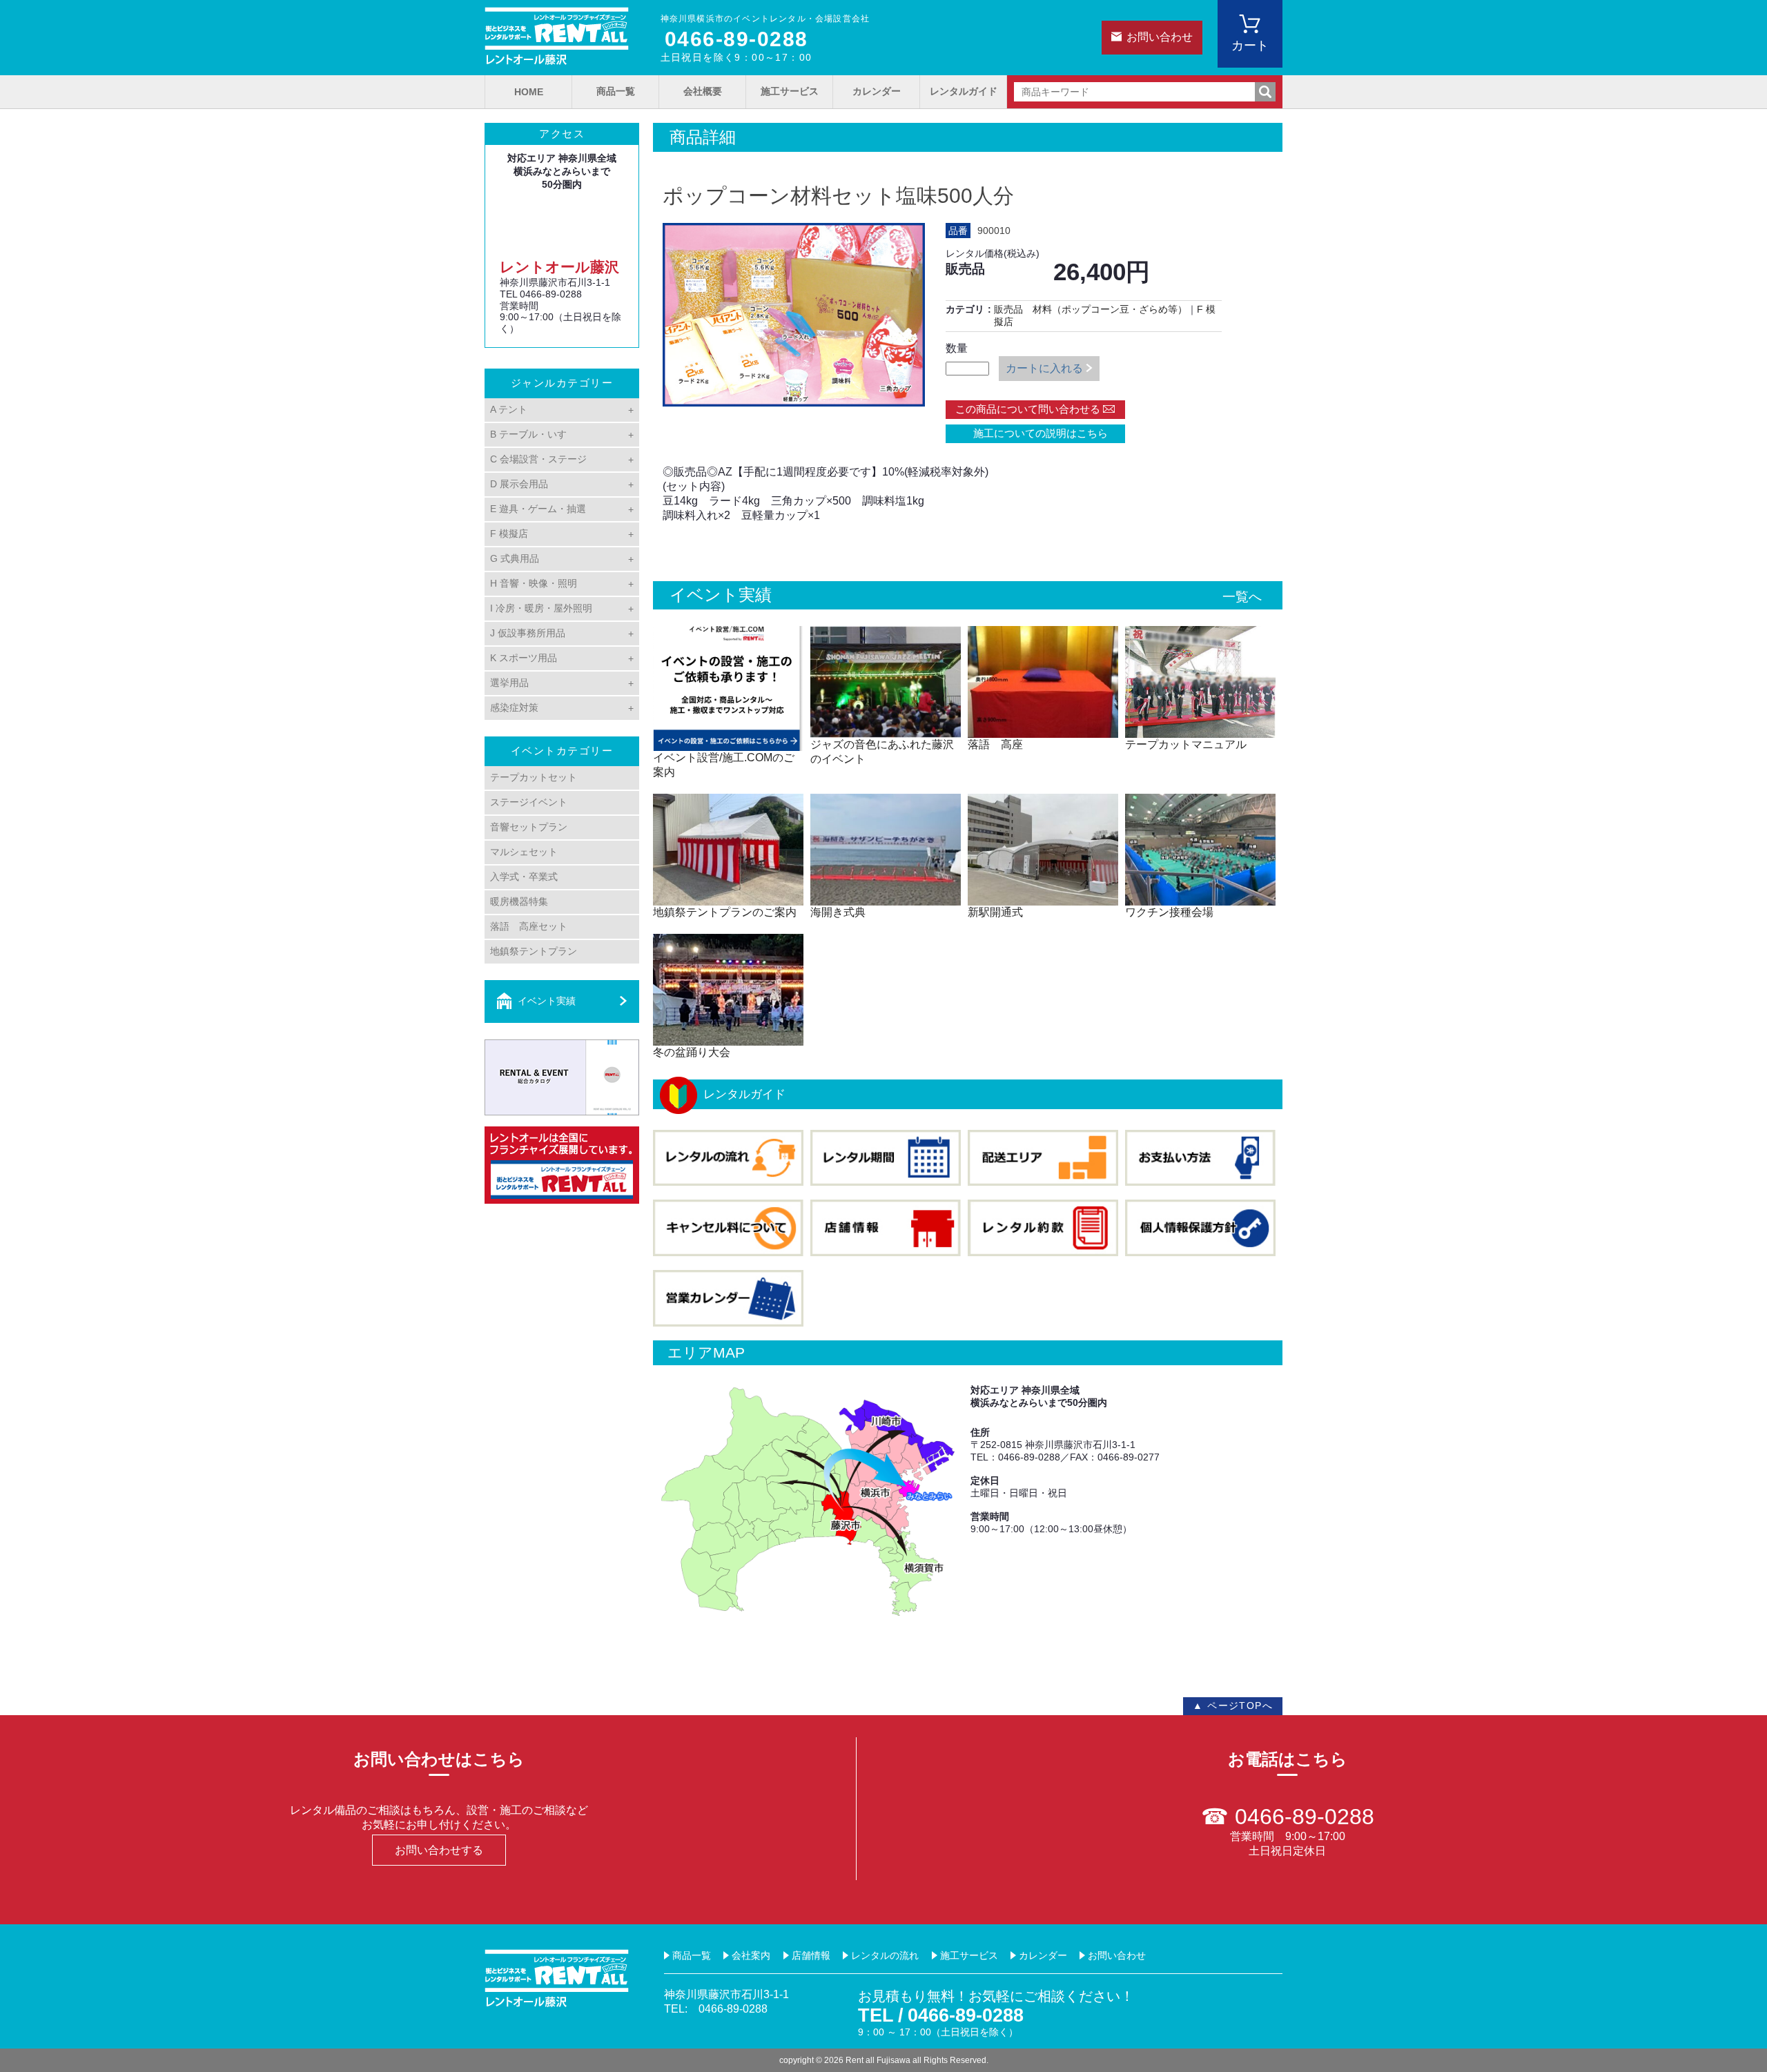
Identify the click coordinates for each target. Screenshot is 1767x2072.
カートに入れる (1044, 368)
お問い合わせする (439, 1850)
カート (1250, 46)
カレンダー (877, 91)
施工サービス (790, 91)
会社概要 (703, 91)
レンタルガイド (964, 91)
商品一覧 (616, 91)
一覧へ (1242, 597)
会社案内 (751, 1955)
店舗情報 (811, 1955)
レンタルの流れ (885, 1955)
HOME (529, 92)
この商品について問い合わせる (1028, 409)
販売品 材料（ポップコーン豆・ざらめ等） (1091, 309)
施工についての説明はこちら (1035, 433)
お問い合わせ (1160, 37)
